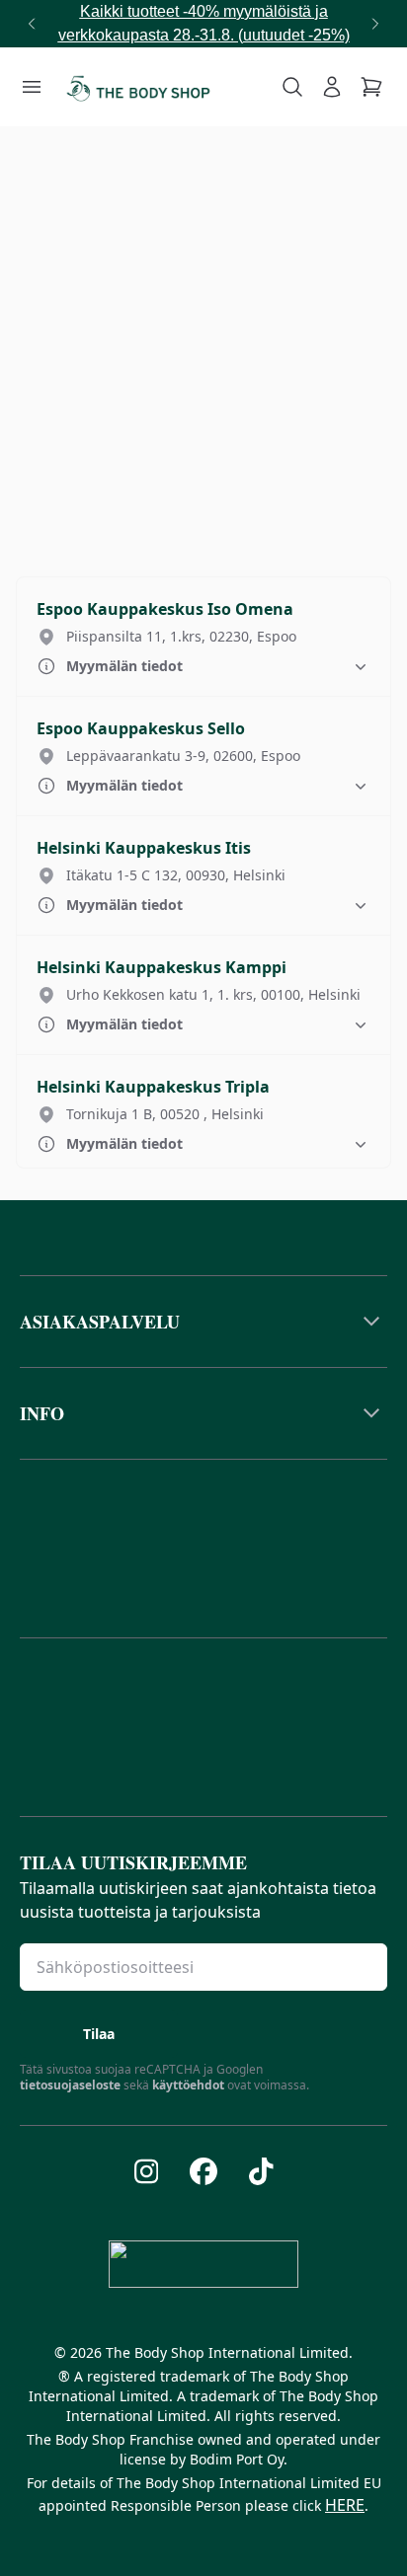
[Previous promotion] (32, 24)
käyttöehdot (188, 2085)
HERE (345, 2505)
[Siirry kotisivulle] (138, 87)
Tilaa (99, 2034)
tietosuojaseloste (70, 2085)
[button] (203, 637)
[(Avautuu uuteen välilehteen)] (147, 2171)
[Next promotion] (375, 24)
